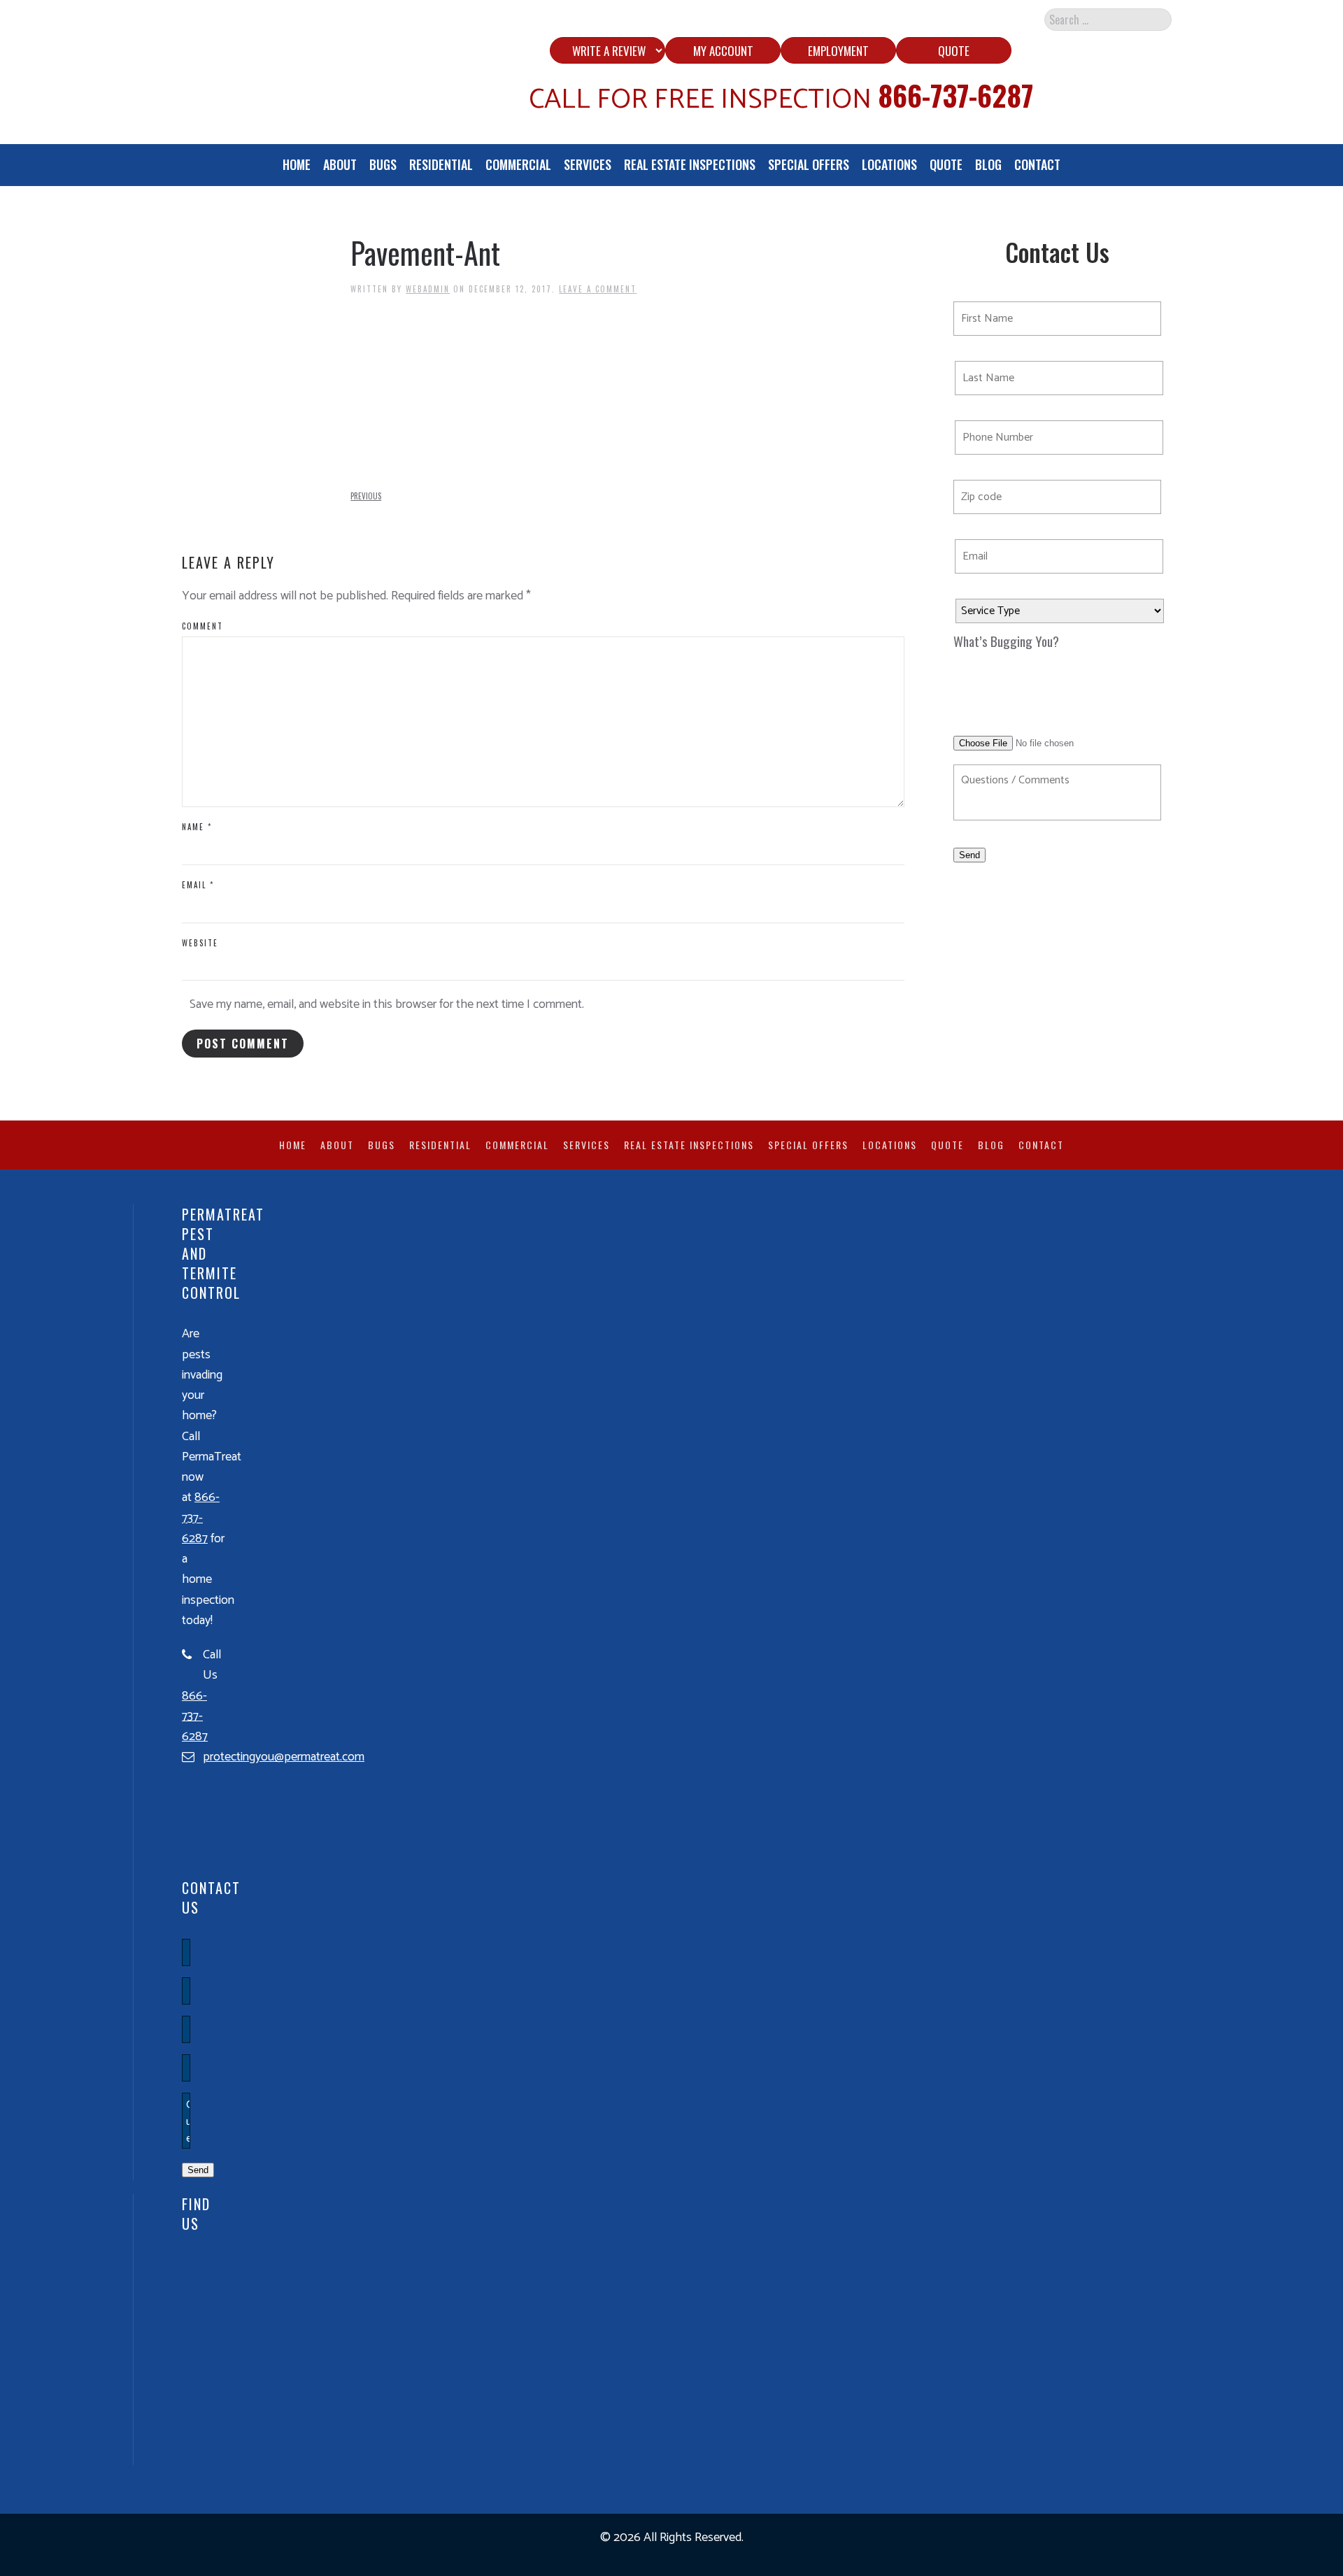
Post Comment (243, 1044)
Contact (1037, 164)
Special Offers (809, 164)
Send (969, 855)
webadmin (428, 289)
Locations (889, 164)
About (340, 164)
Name (197, 827)
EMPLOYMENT (838, 51)
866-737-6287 (955, 95)
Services (588, 164)
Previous (366, 496)
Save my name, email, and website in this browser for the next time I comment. (387, 1004)
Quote (946, 164)
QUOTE (954, 51)
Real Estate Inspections (690, 164)
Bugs (383, 164)
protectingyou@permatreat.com (284, 1757)
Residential (441, 164)
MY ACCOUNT (723, 51)
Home (297, 164)
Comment (202, 626)
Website (200, 943)
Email (198, 885)
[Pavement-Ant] (455, 392)
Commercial (518, 164)
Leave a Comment (598, 289)
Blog (988, 164)
